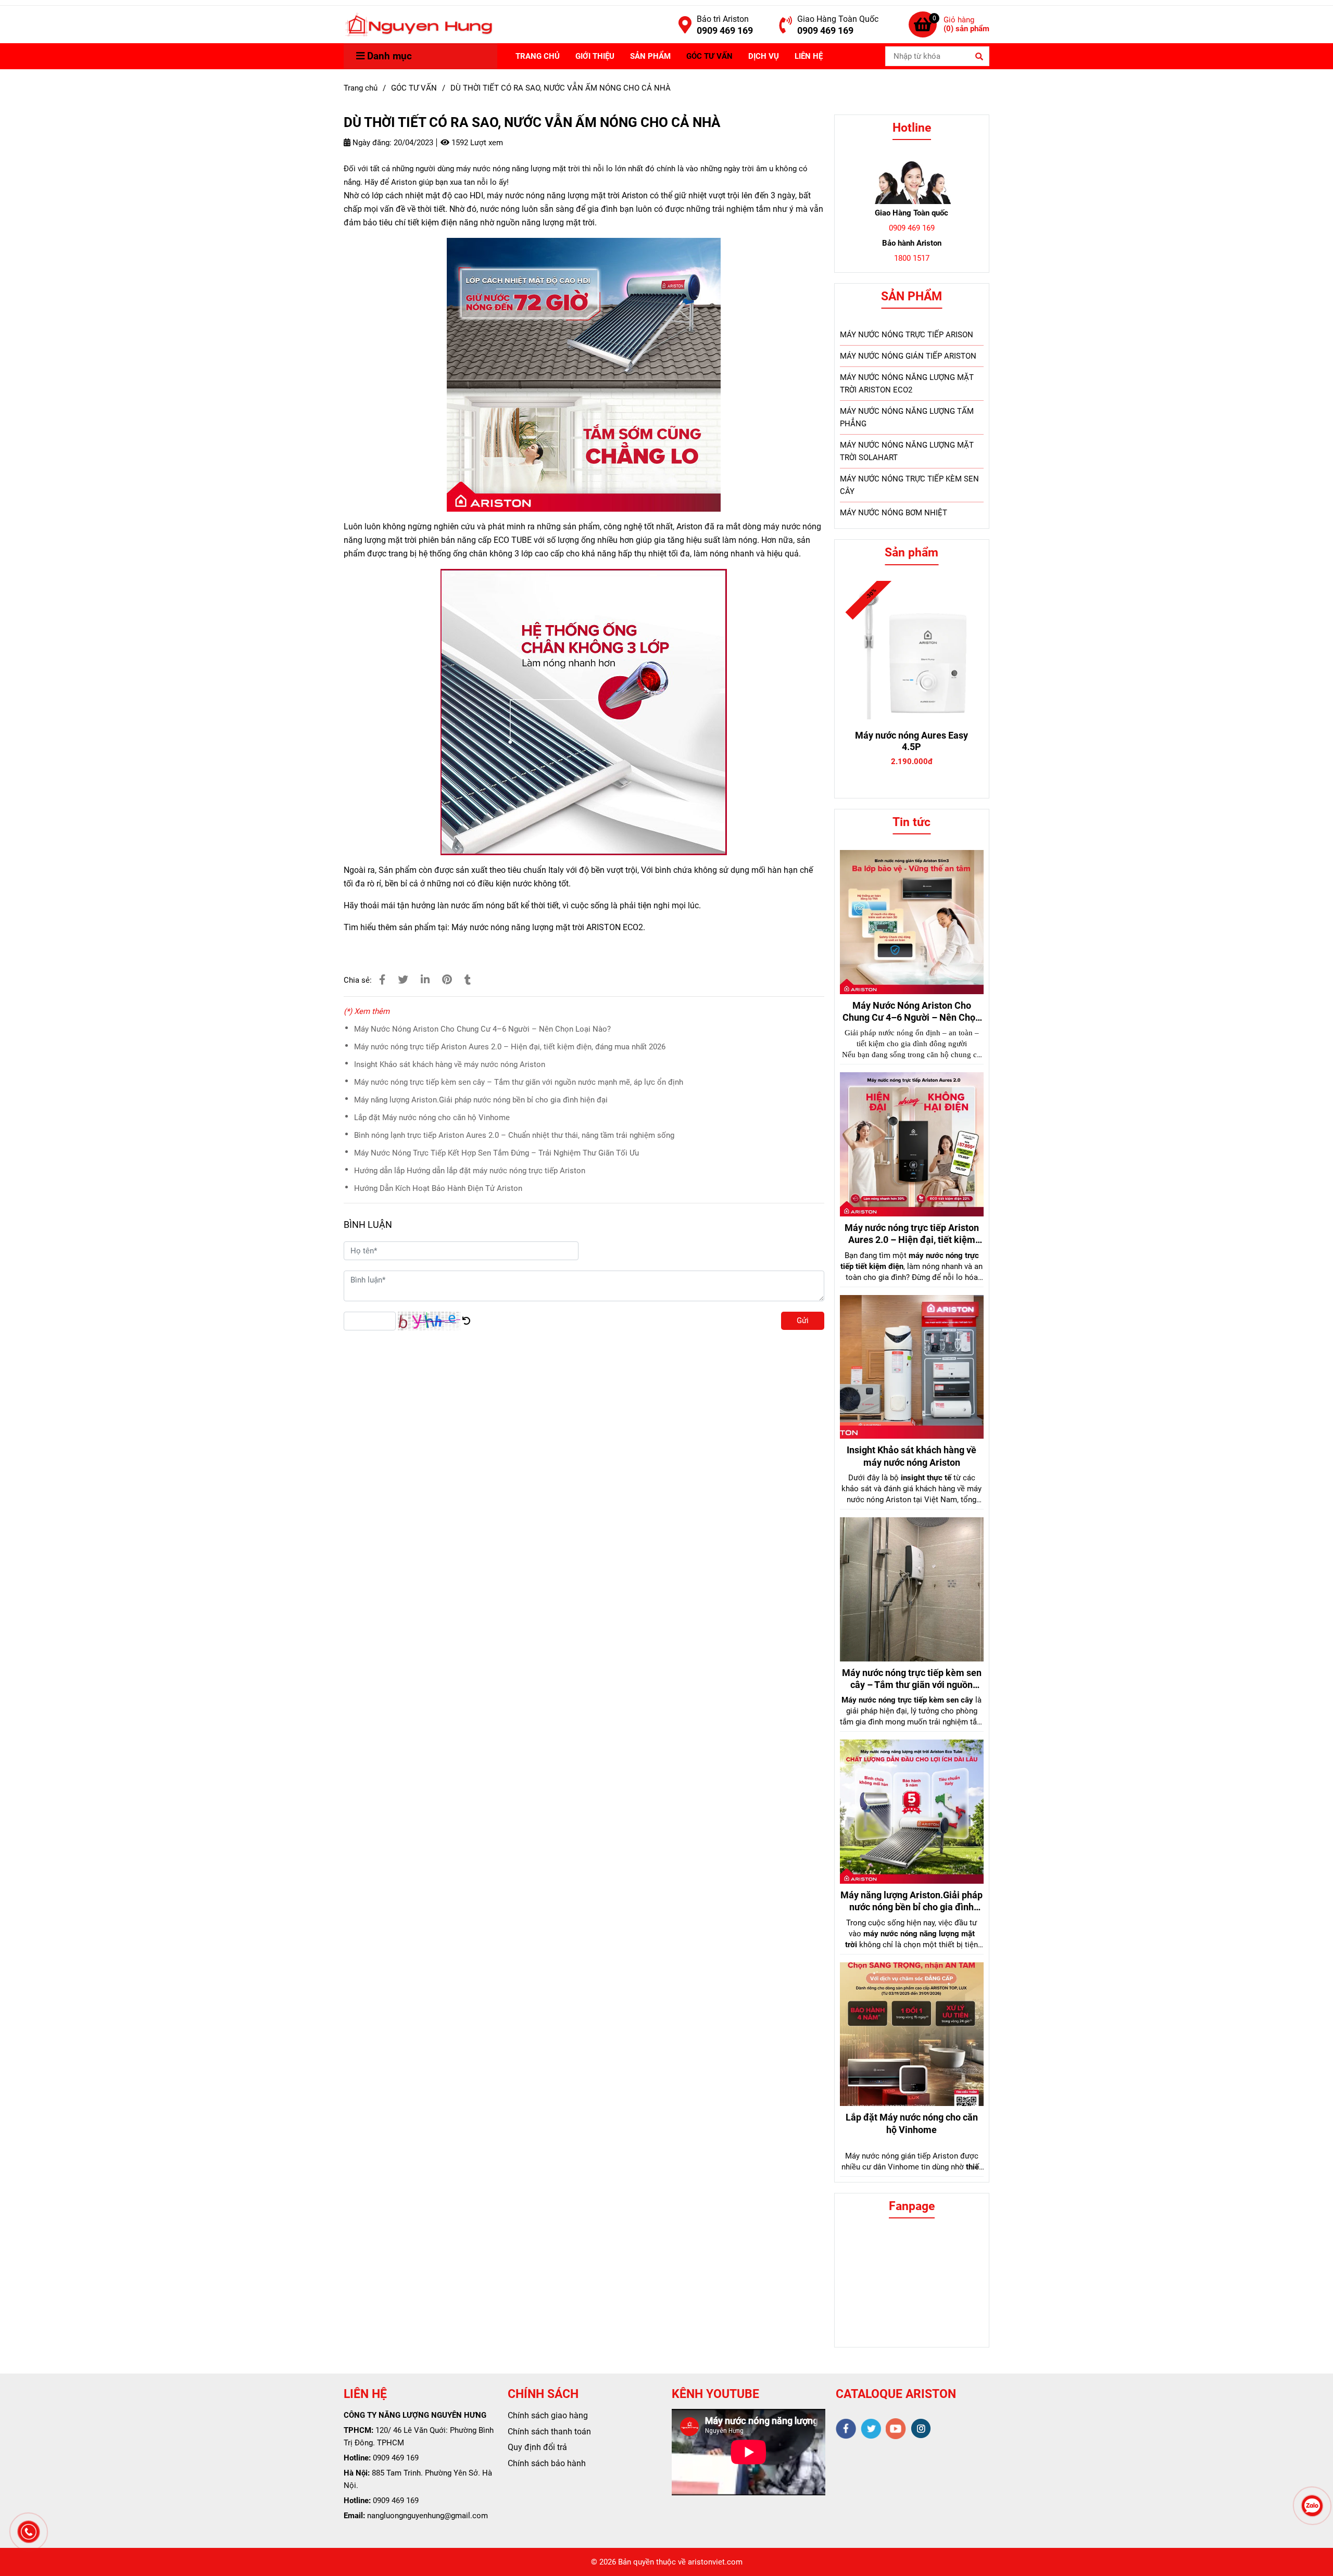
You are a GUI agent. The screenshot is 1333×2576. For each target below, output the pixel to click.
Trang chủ (361, 88)
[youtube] (896, 2429)
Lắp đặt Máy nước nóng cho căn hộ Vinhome (432, 1118)
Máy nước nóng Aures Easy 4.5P (911, 741)
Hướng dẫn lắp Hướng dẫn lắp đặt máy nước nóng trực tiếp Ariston (470, 1171)
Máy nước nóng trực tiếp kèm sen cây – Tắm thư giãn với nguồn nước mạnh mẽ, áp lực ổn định (519, 1082)
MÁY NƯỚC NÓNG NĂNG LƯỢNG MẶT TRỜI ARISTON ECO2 (907, 384)
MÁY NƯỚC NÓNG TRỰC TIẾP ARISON (907, 335)
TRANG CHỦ (538, 56)
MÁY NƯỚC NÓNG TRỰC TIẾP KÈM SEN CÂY (909, 485)
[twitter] (871, 2429)
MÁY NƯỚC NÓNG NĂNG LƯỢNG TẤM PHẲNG (907, 417)
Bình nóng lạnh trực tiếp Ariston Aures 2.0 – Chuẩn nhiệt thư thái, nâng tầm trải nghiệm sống (514, 1135)
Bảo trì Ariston (723, 19)
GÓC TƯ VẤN (709, 56)
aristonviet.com (715, 2562)
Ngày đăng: (371, 143)
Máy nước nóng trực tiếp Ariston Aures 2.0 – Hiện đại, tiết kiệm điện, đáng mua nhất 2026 (510, 1047)
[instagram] (921, 2428)
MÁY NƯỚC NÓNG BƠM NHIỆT (894, 513)
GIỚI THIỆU (595, 56)
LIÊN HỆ (809, 56)
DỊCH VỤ (764, 56)
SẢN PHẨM (650, 56)
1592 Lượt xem (476, 143)
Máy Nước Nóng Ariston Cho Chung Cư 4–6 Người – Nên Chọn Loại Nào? (482, 1029)
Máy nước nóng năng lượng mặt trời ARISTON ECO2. (548, 927)
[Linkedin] (425, 980)
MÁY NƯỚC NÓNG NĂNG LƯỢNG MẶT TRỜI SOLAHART (907, 451)
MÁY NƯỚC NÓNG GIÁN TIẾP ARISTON (908, 356)
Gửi (803, 1321)
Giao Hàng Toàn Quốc (838, 19)
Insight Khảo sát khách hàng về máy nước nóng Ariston (450, 1064)
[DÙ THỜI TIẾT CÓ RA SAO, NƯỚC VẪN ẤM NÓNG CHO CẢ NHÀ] (419, 24)
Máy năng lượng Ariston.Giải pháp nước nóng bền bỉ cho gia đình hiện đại (481, 1100)
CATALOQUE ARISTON (896, 2394)
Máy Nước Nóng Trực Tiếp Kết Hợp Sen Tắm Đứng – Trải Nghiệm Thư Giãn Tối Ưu (496, 1153)
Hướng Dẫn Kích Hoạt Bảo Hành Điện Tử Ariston (438, 1188)
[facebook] (846, 2429)
